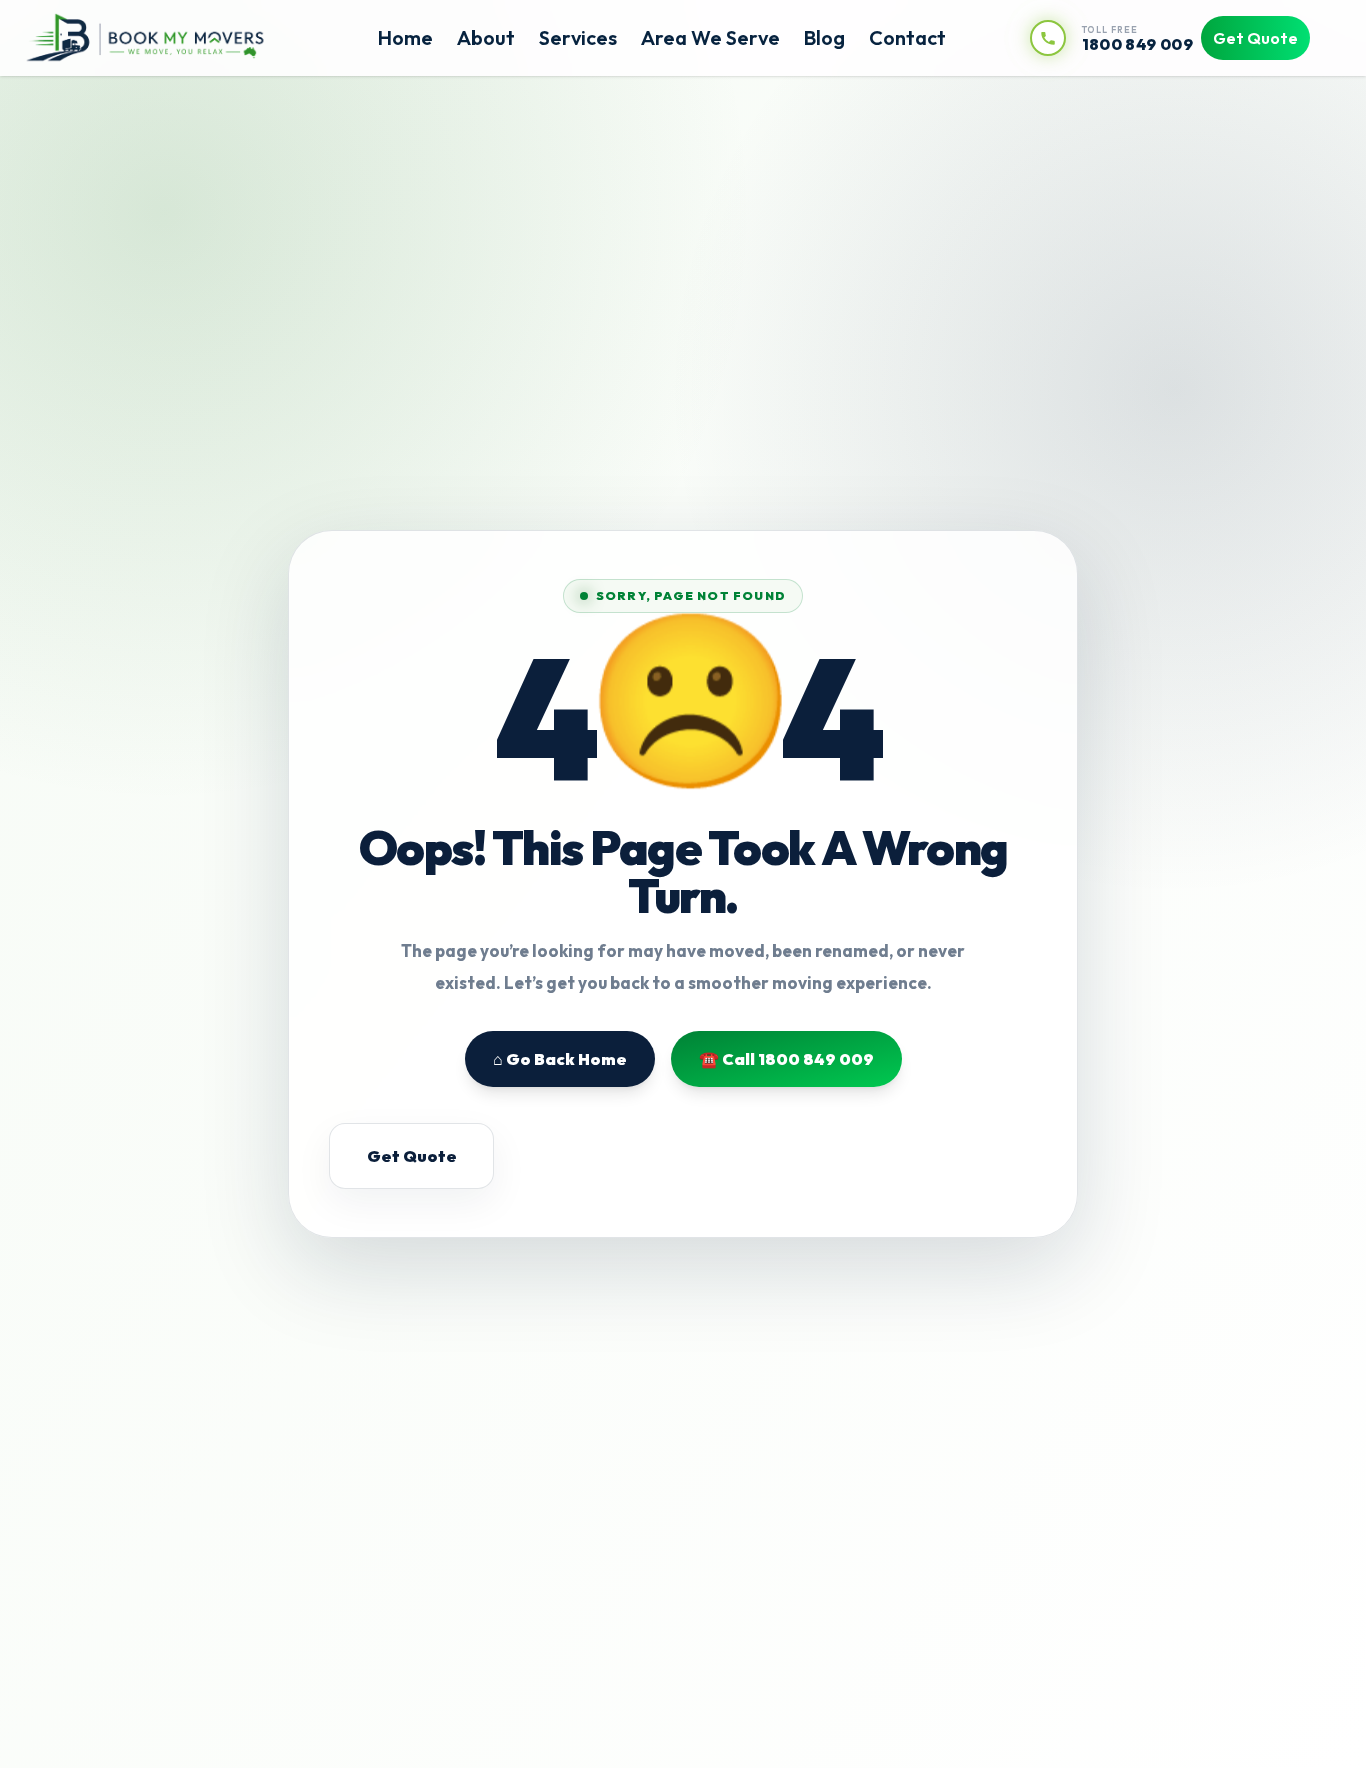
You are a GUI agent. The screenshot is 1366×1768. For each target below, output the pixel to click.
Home (405, 37)
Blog (824, 37)
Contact (907, 37)
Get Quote (1255, 38)
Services (578, 37)
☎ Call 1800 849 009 (786, 1059)
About (486, 37)
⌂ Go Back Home (560, 1059)
